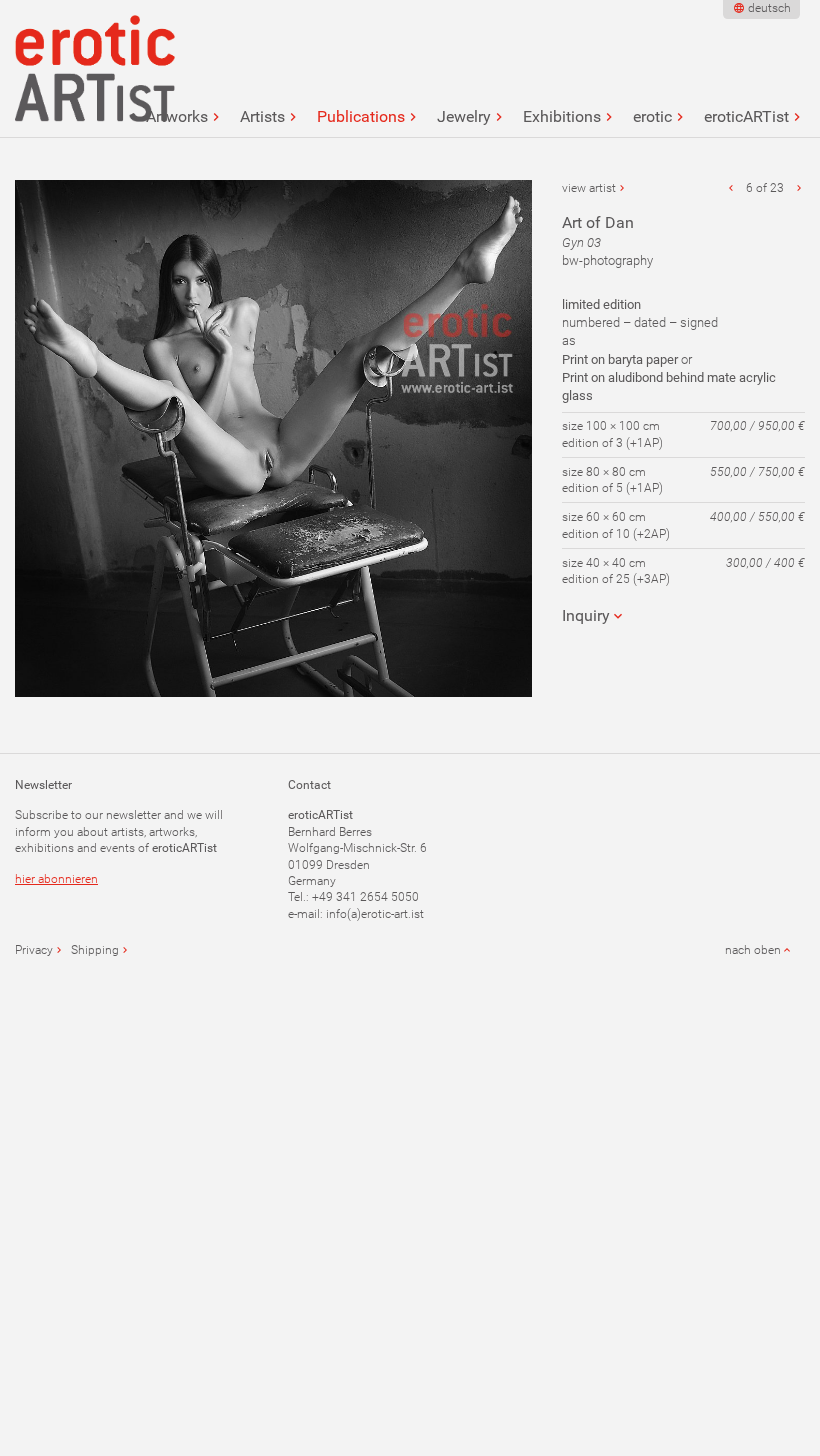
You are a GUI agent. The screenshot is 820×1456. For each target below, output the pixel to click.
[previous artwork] (731, 188)
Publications (361, 117)
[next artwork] (799, 188)
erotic (652, 117)
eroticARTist (746, 117)
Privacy (34, 950)
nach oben (753, 950)
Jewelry (464, 117)
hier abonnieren (56, 879)
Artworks (177, 117)
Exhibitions (562, 117)
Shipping (95, 950)
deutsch (769, 8)
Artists (262, 117)
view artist (589, 188)
